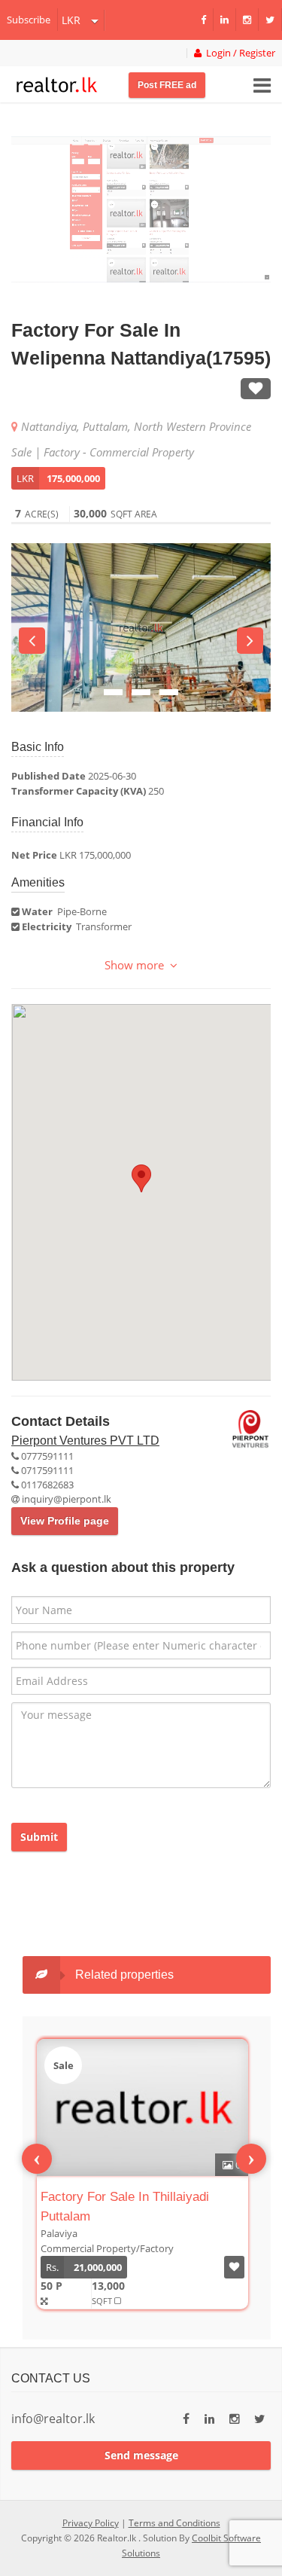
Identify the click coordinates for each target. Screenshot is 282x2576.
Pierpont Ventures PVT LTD (85, 1441)
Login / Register (238, 53)
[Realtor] (57, 83)
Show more (137, 965)
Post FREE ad (167, 85)
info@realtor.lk (53, 2419)
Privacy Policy (91, 2523)
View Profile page (65, 1521)
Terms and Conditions (174, 2523)
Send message (141, 2455)
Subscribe (29, 20)
